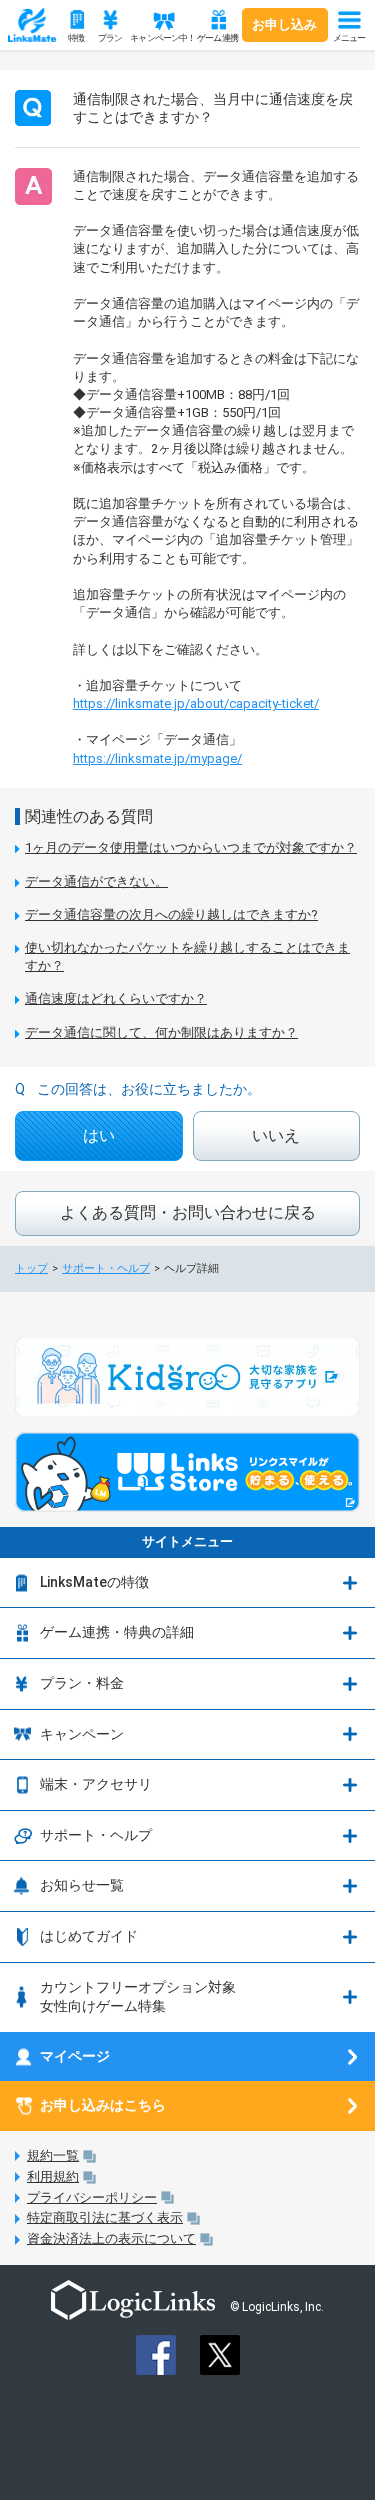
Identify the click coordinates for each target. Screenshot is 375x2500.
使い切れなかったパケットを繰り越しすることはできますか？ (187, 956)
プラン (110, 38)
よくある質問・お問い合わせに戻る (188, 1212)
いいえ (276, 1135)
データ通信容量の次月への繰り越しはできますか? (171, 914)
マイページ (75, 2056)
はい (99, 1135)
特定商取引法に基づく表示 (105, 2217)
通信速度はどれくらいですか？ (116, 998)
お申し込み (284, 24)
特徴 (76, 38)
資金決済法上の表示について (111, 2238)
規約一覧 (53, 2155)
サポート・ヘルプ (106, 1268)
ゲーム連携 (217, 38)
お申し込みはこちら (103, 2105)
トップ (31, 1268)
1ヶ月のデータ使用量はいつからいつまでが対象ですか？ (191, 847)
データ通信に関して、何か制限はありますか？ (161, 1032)
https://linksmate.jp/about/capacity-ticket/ (196, 703)
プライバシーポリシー (92, 2197)
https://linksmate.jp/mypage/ (157, 758)
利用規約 (53, 2176)
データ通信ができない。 (96, 881)
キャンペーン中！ (160, 38)
